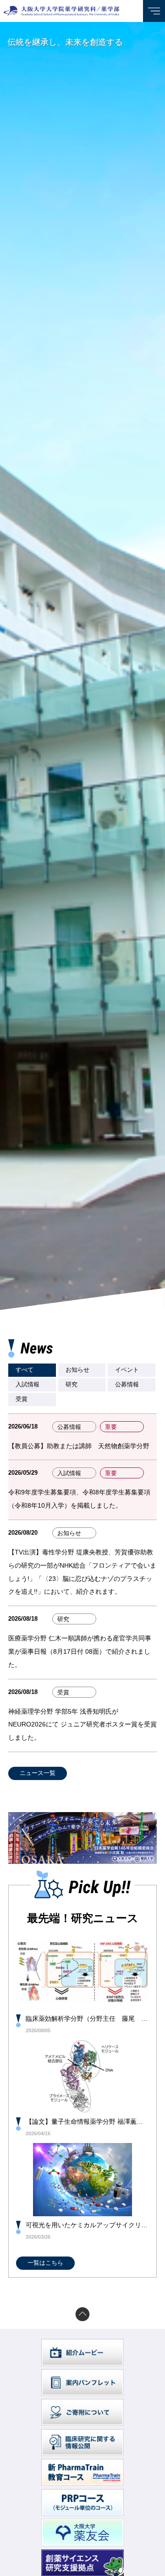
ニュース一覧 (38, 1773)
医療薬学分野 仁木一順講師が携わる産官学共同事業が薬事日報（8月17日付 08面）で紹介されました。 (80, 1651)
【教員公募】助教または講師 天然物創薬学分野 (79, 1446)
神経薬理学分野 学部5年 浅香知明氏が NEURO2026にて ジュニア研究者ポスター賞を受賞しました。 (82, 1725)
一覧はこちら (45, 2263)
